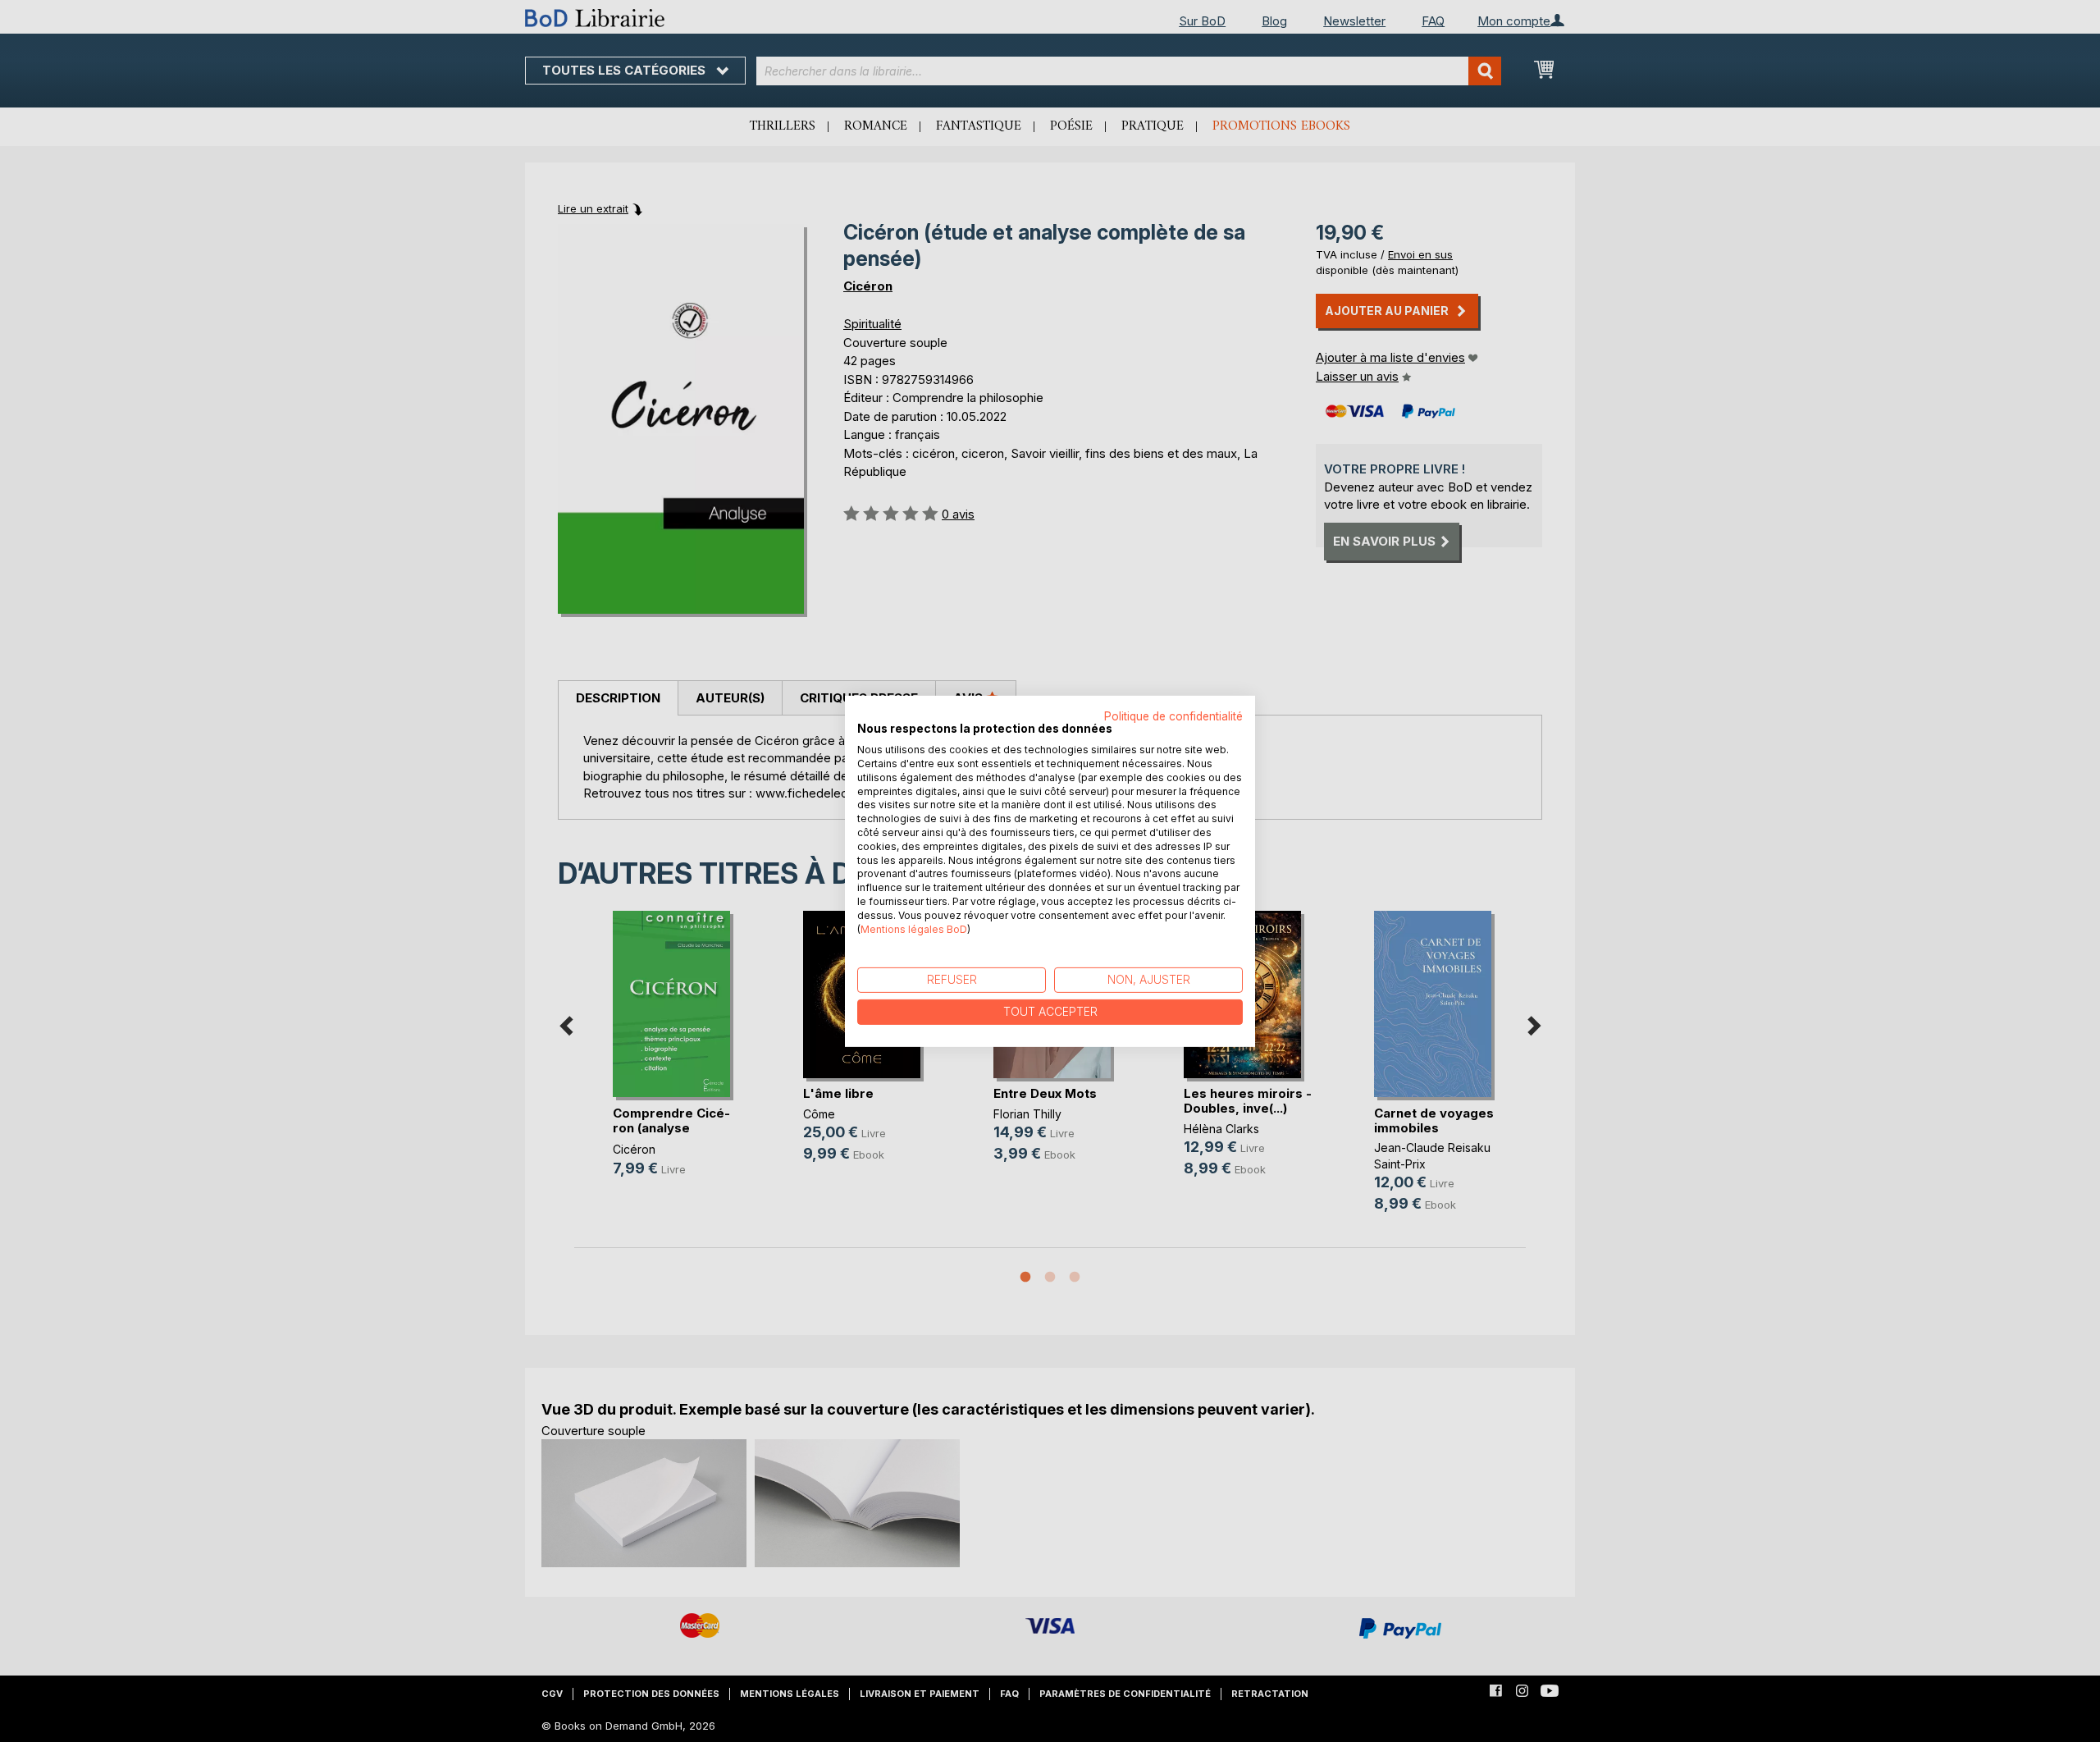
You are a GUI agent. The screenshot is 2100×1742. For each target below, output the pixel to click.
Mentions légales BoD (914, 928)
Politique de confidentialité (1173, 716)
